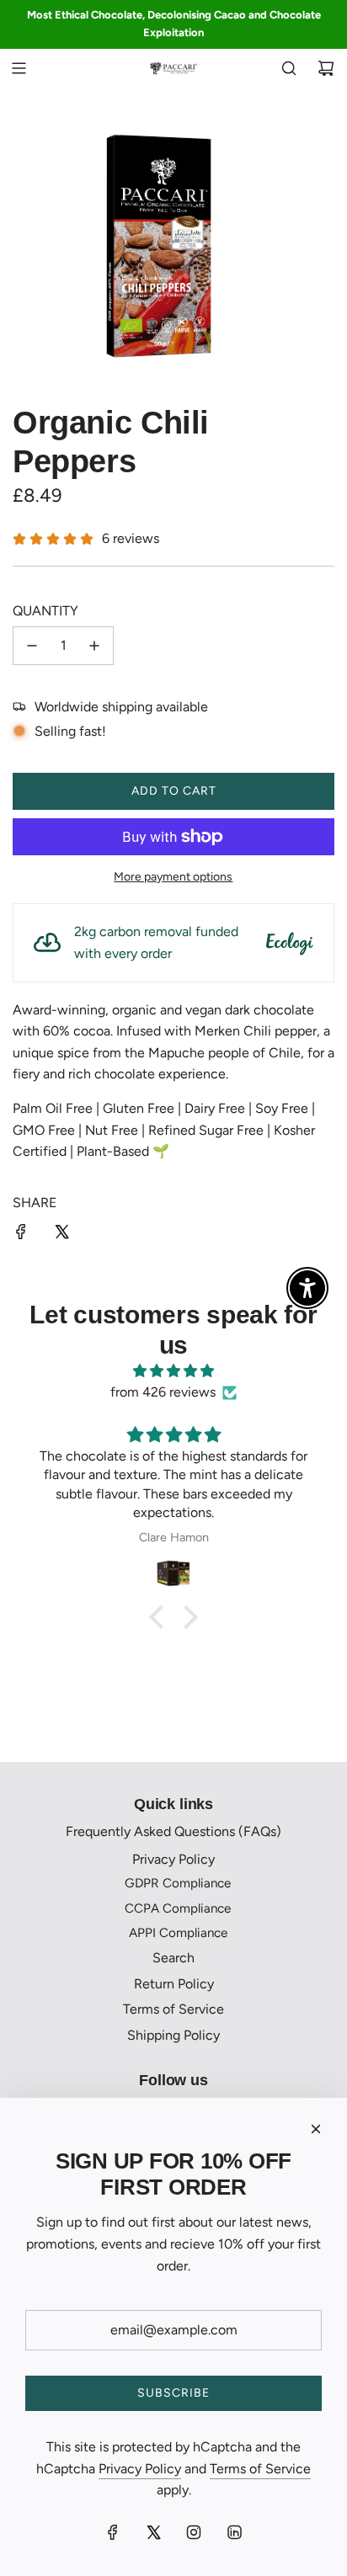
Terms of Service (260, 2469)
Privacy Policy (140, 2469)
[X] (153, 2532)
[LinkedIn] (234, 2532)
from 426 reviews (163, 1392)
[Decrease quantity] (32, 646)
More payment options (173, 877)
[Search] (289, 68)
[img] (173, 1371)
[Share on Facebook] (21, 1235)
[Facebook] (113, 2532)
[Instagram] (194, 2532)
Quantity (45, 611)
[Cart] (326, 68)
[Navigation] (19, 68)
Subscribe (173, 2393)
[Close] (316, 2129)
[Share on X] (61, 1235)
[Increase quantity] (94, 646)
